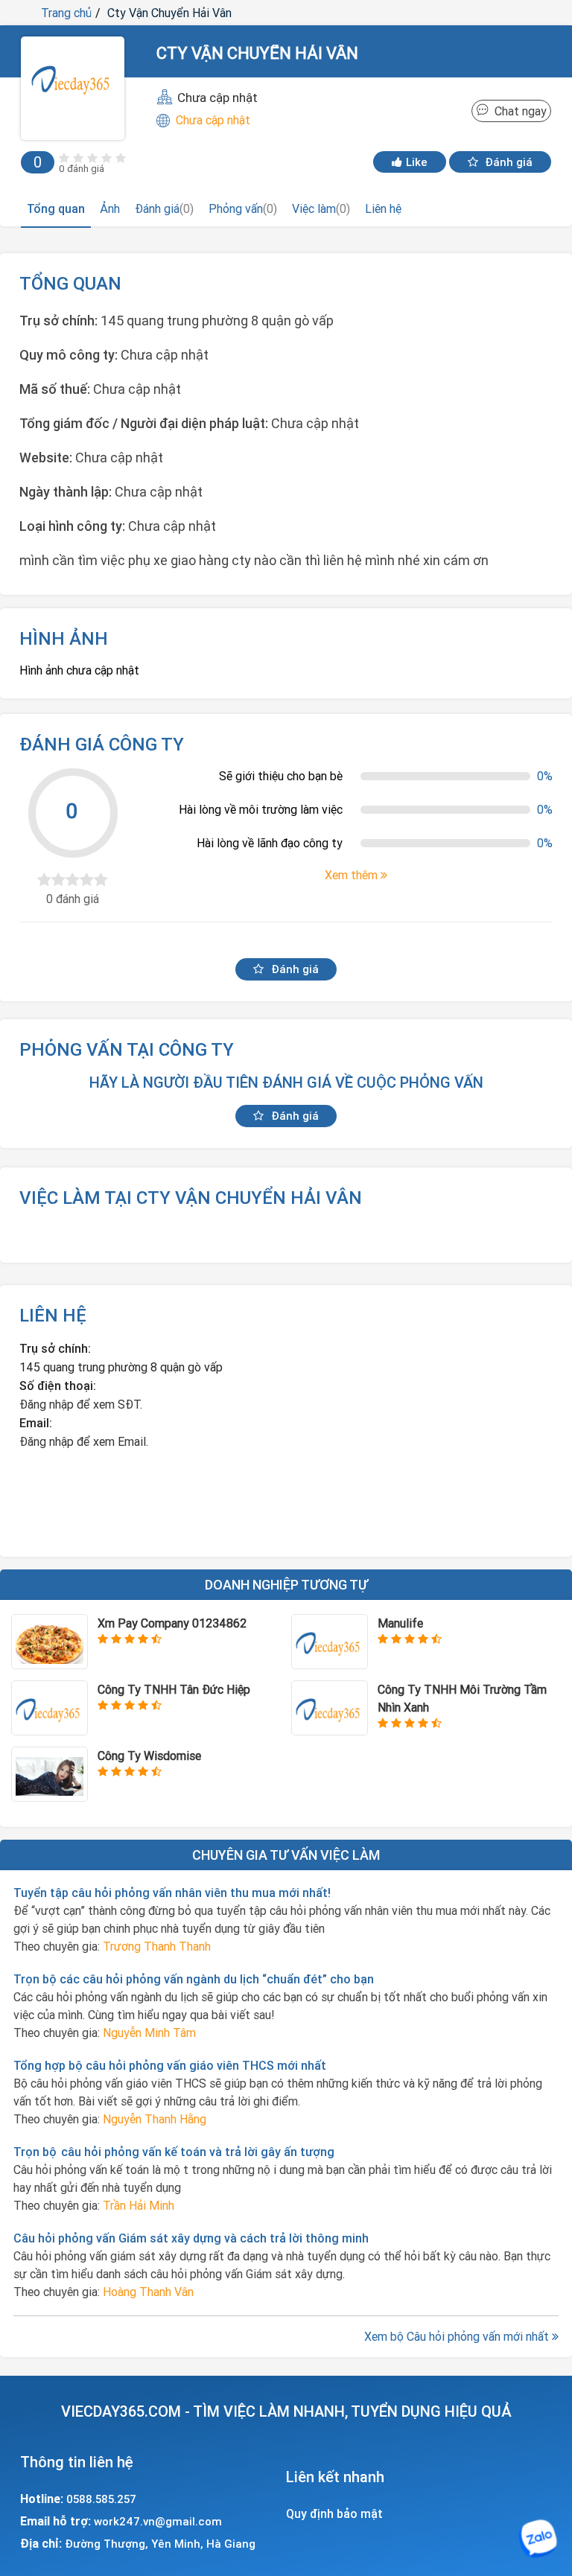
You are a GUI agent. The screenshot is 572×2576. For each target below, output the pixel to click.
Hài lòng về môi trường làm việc (261, 809)
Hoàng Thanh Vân (148, 2292)
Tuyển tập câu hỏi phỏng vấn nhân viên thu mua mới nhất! (172, 1893)
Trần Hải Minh (139, 2205)
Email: (36, 1423)
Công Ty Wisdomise (149, 1756)
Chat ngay (518, 111)
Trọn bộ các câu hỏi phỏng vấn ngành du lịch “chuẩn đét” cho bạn (194, 1979)
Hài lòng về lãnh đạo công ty (270, 843)
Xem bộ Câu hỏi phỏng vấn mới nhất (458, 2336)
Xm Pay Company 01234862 (172, 1623)
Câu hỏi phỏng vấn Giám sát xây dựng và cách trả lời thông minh (191, 2238)
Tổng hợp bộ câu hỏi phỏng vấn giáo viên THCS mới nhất (170, 2065)
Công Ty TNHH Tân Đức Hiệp (174, 1689)
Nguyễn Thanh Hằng (155, 2119)
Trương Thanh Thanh (157, 1946)
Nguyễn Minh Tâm (149, 2033)
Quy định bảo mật (334, 2513)
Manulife (400, 1623)
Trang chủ (66, 13)
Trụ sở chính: (55, 1348)
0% (545, 776)
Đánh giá (507, 162)
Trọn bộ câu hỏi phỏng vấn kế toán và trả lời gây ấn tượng (174, 2152)
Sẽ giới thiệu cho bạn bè (281, 776)
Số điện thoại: (58, 1386)
